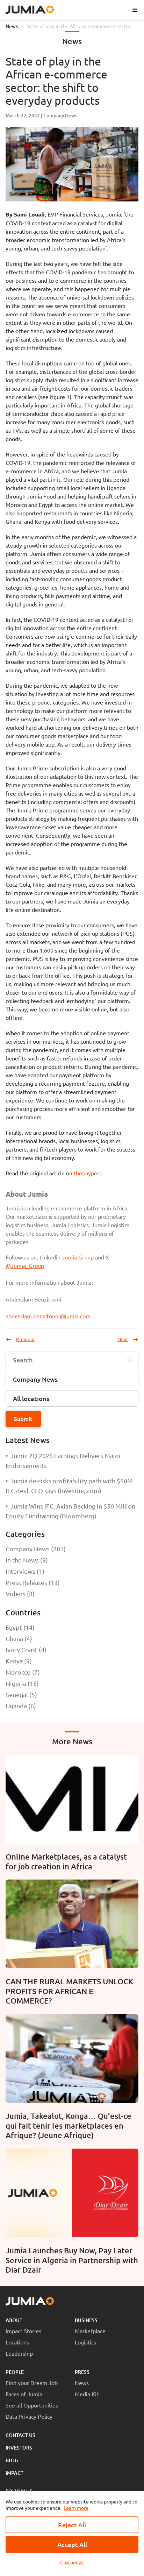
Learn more (76, 2508)
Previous (26, 1339)
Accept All (72, 2544)
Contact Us (20, 2435)
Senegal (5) (21, 1694)
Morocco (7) (23, 1672)
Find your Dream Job (32, 2383)
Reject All (72, 2525)
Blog (12, 2460)
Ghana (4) (19, 1638)
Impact (15, 2473)
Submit (23, 1418)
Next (123, 1339)
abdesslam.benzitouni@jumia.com (48, 1316)
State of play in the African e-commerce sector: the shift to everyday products (79, 26)
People (15, 2372)
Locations (17, 2342)
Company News (60, 115)
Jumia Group (78, 1257)
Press (82, 2372)
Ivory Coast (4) (26, 1650)
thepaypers (88, 1173)
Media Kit (87, 2394)
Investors (19, 2448)
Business (86, 2320)
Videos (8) (20, 1593)
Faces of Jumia (24, 2394)
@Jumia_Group (25, 1265)
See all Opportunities (32, 2405)
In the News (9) (27, 1560)
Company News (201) (36, 1549)
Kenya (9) (19, 1661)
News (12, 26)
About (14, 2320)
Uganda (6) (21, 1706)
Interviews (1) (25, 1571)
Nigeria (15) (22, 1683)
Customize (72, 2562)
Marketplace (90, 2331)
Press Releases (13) (33, 1582)
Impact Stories (23, 2331)
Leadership (19, 2353)
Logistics (85, 2342)
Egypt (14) (20, 1627)
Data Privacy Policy (29, 2416)
